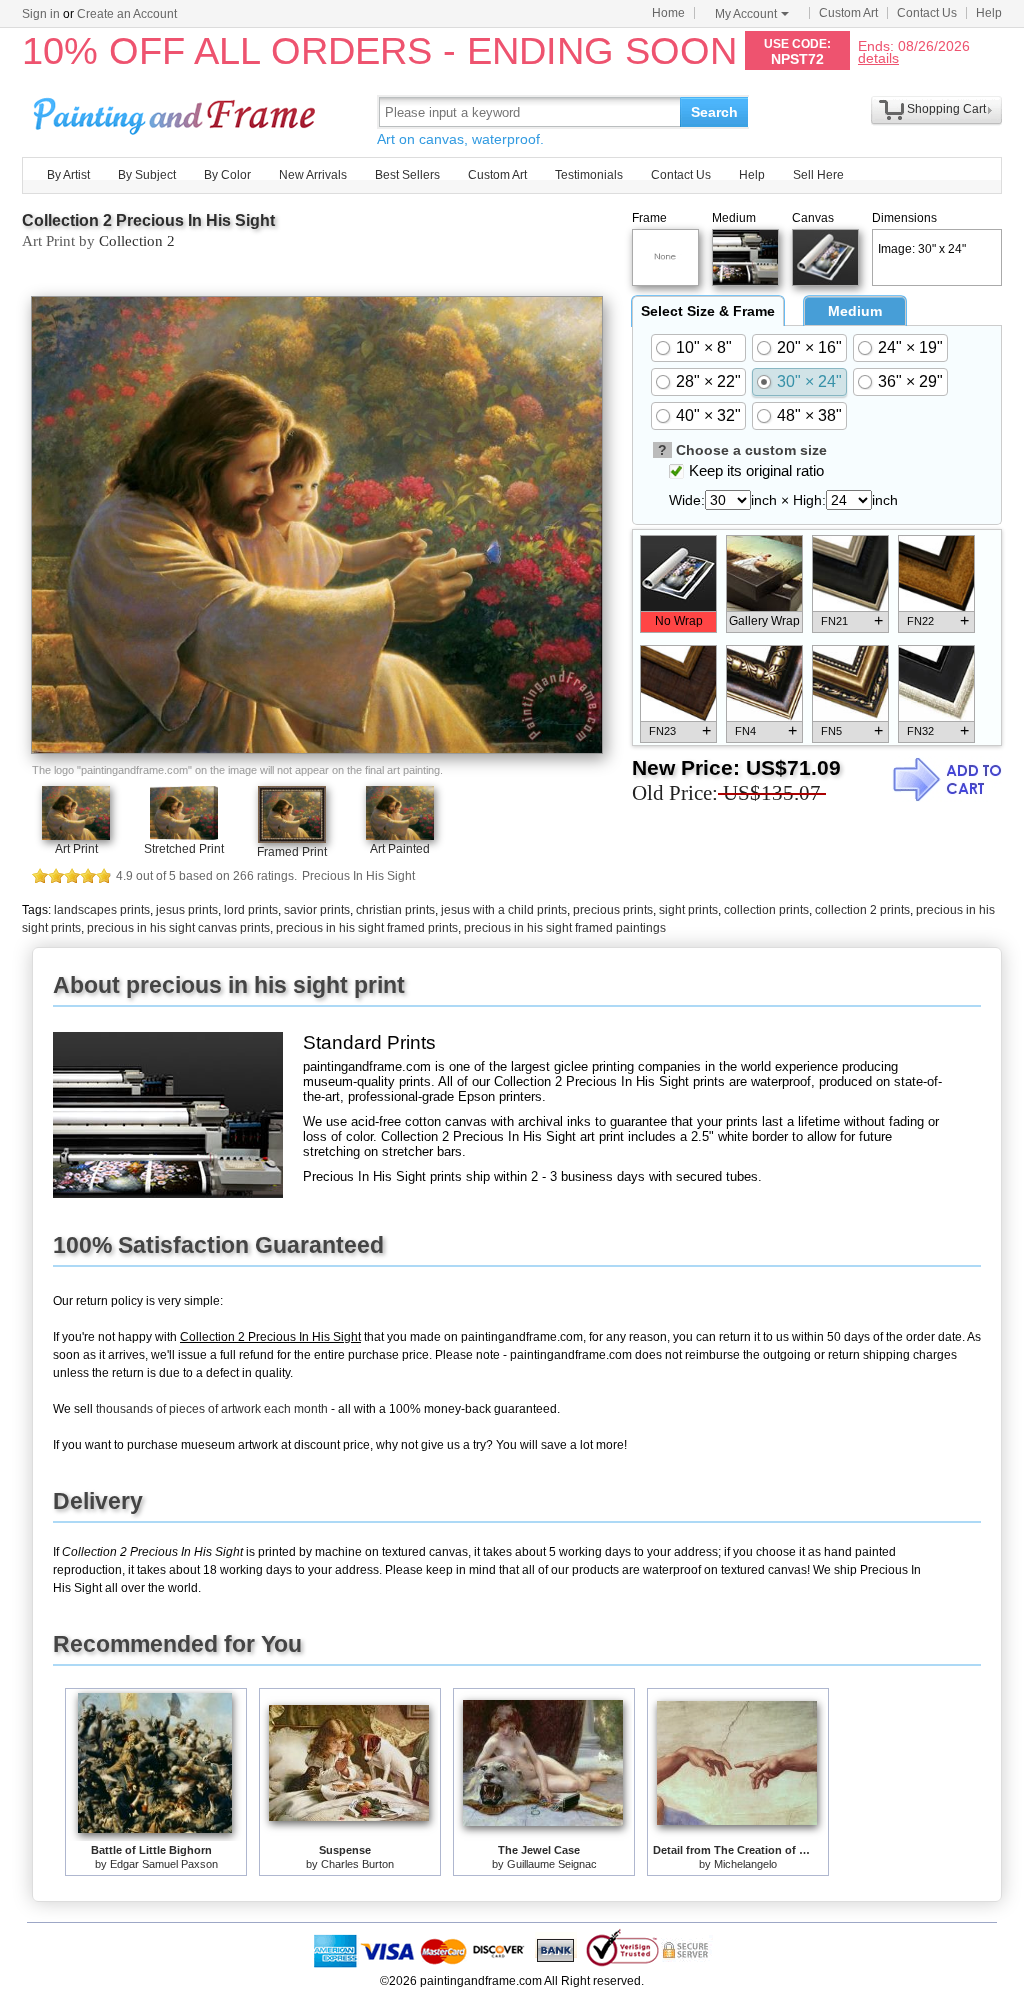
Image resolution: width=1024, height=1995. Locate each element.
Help (989, 13)
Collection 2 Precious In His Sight (148, 220)
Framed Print (292, 852)
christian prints (395, 910)
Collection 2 (137, 241)
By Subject (147, 175)
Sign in (41, 14)
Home (668, 13)
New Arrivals (313, 175)
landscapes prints (102, 910)
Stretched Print (184, 849)
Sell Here (818, 175)
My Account (746, 14)
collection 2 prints (862, 910)
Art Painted (400, 849)
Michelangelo (745, 1864)
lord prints (251, 910)
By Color (227, 175)
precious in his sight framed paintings (565, 928)
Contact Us (927, 13)
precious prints (613, 910)
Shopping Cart (946, 109)
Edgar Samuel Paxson (164, 1864)
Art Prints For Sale (177, 111)
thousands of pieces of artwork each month (212, 1409)
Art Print (76, 849)
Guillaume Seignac (552, 1864)
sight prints (688, 910)
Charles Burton (357, 1864)
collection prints (766, 910)
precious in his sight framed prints (367, 928)
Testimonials (589, 175)
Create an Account (127, 14)
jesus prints (187, 910)
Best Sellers (407, 175)
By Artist (68, 175)
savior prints (317, 910)
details (878, 57)
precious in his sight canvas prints (178, 928)
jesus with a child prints (504, 910)
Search (714, 112)
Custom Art (848, 13)
